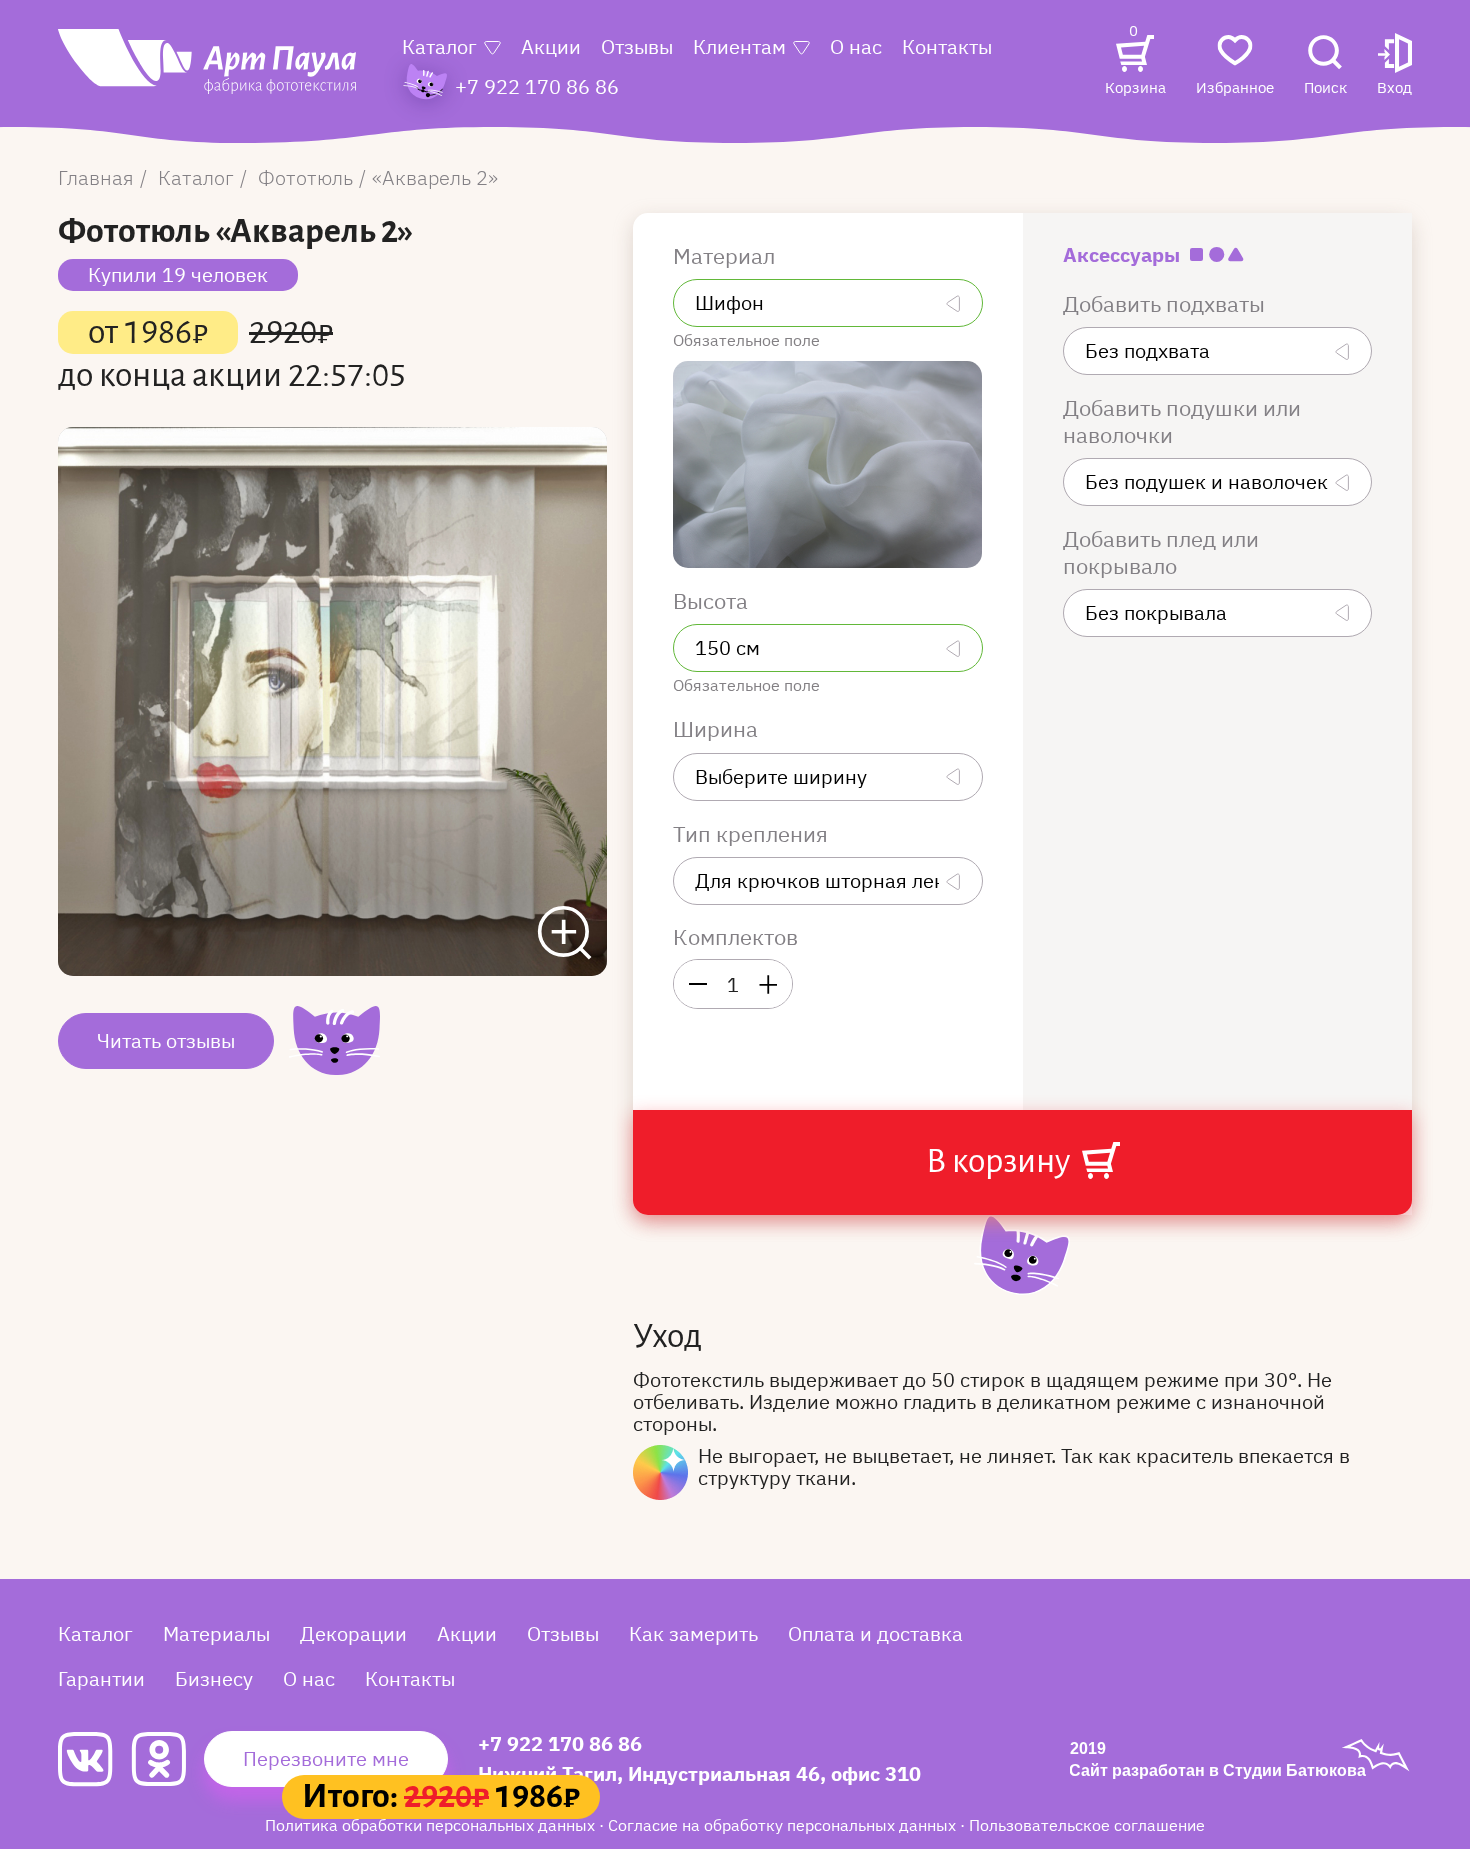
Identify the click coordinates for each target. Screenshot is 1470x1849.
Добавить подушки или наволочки (1182, 421)
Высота (713, 601)
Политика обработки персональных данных (432, 1825)
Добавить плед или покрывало (1161, 552)
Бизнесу (214, 1678)
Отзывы (637, 46)
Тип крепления (753, 834)
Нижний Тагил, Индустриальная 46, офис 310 (699, 1773)
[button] (1394, 66)
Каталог (439, 46)
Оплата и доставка (875, 1633)
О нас (856, 46)
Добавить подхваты (1166, 304)
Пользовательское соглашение (1087, 1825)
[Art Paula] (207, 71)
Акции (551, 46)
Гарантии (101, 1678)
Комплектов (735, 937)
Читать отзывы (166, 1040)
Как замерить (693, 1633)
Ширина (718, 729)
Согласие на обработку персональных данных (784, 1825)
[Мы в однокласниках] (167, 1759)
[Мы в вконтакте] (94, 1759)
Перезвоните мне (326, 1758)
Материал (726, 256)
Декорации (353, 1633)
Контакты (947, 46)
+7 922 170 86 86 (560, 1743)
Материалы (216, 1633)
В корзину (1001, 1161)
